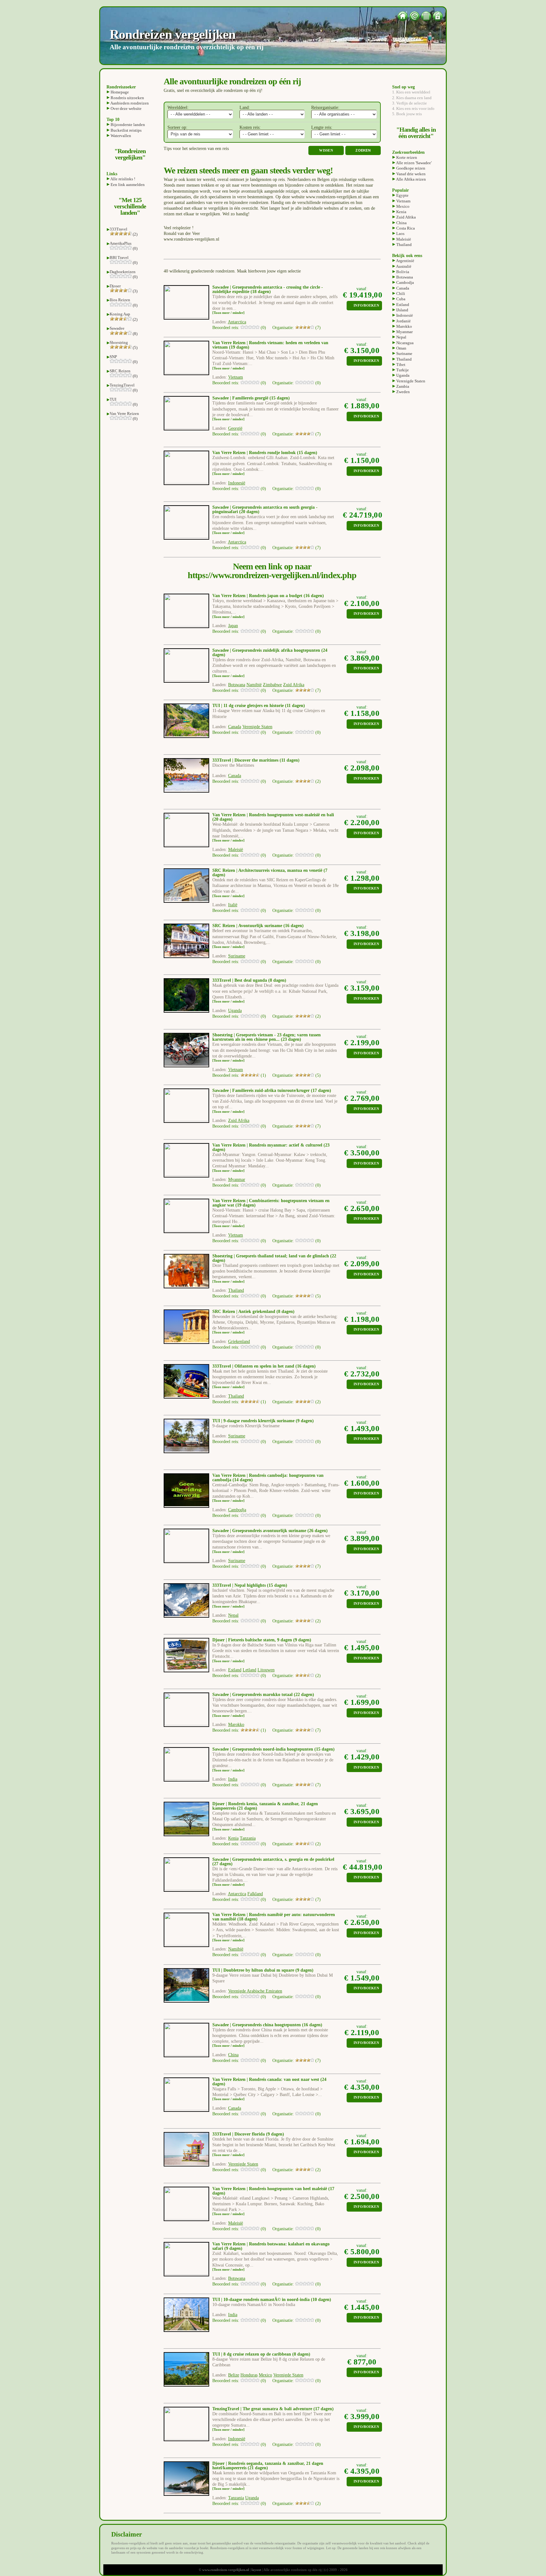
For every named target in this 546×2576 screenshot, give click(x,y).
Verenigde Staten (410, 381)
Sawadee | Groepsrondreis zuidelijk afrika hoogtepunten (266, 650)
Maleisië (403, 239)
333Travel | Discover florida (239, 2134)
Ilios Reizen (120, 300)
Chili (400, 294)
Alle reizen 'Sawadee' (413, 163)
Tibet (400, 365)
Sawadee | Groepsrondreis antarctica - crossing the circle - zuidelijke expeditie (268, 289)
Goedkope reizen (410, 168)
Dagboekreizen (123, 272)
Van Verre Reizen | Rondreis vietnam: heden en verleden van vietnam (270, 345)
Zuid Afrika (406, 217)
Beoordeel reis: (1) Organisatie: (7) (267, 1730)
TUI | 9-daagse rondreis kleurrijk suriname (253, 1421)
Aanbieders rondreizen (129, 103)
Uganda (402, 375)
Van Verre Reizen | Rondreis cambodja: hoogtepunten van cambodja (268, 1478)
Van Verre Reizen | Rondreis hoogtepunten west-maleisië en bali (273, 815)
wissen (326, 150)
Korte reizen (406, 157)
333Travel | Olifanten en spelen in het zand (253, 1366)
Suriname (404, 353)
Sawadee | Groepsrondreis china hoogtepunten (257, 2025)
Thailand (403, 245)
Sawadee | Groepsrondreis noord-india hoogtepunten (263, 1749)
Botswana (404, 277)
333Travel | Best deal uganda (240, 980)
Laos (400, 234)
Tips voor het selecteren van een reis (196, 149)
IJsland (402, 310)
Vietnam (403, 201)
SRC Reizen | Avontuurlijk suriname (247, 926)
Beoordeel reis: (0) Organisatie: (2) (267, 781)
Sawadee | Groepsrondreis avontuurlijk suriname (259, 1531)
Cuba (400, 299)
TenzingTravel (122, 385)
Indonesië (404, 315)
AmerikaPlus (121, 243)
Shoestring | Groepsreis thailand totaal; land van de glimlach (271, 1256)
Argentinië (405, 261)
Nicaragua (404, 343)
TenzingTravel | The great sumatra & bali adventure (262, 2409)
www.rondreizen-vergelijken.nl (226, 2570)
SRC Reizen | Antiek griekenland (244, 1312)
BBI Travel (119, 258)
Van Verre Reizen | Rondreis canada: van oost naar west (266, 2079)
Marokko (404, 326)
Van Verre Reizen (124, 413)
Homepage (119, 92)
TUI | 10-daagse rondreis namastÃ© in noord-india (261, 2300)
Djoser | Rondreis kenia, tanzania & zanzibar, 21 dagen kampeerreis (265, 1806)
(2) (135, 234)
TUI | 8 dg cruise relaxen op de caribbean (252, 2354)
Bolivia (402, 272)
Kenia (401, 212)
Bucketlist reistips (126, 130)
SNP (113, 357)
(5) (135, 347)
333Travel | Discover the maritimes (245, 760)
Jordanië (403, 321)
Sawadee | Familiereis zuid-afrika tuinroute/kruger (261, 1090)
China (401, 223)
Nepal (401, 337)
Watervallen (120, 136)
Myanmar (404, 332)
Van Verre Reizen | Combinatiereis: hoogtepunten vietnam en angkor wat (271, 1203)
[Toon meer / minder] (228, 313)
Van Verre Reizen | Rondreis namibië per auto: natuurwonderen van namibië (274, 1917)
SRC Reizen (120, 371)
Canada (402, 288)
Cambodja (405, 282)
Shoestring (119, 342)
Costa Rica (405, 228)
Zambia (402, 386)
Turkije (402, 370)
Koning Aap (120, 314)
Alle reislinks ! (122, 179)
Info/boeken (366, 306)
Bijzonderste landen (127, 125)
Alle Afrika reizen (411, 179)
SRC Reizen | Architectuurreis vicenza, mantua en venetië (267, 870)
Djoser (115, 286)
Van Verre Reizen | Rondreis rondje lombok (254, 453)
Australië (403, 266)
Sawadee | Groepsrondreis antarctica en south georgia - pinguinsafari (265, 509)
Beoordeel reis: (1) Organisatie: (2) (267, 1402)
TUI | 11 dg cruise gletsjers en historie (248, 706)
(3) (135, 291)
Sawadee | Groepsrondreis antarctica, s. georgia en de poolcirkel (273, 1859)
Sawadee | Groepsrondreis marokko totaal (252, 1695)
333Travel (118, 229)
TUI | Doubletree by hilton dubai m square (253, 1970)
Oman (401, 348)
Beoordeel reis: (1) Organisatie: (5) (267, 1075)
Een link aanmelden (127, 185)
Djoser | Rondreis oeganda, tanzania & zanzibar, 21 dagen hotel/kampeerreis (268, 2466)
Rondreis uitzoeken (127, 98)
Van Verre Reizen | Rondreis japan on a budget (257, 596)
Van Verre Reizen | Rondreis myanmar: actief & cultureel (267, 1145)
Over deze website (126, 108)
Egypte (402, 195)
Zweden (403, 392)
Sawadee (117, 328)
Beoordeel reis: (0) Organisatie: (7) (267, 328)
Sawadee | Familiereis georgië (240, 398)
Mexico (402, 206)
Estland (402, 305)
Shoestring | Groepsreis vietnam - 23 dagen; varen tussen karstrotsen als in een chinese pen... (267, 1037)
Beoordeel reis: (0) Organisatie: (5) (267, 1296)
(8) (135, 334)
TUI (113, 399)
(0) (135, 248)
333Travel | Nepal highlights (239, 1585)
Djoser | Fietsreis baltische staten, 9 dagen (252, 1640)
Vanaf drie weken (410, 174)
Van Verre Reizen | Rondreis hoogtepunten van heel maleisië (270, 2189)
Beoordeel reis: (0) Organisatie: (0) (267, 383)
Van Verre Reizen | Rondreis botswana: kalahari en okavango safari (271, 2246)
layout (256, 2570)
